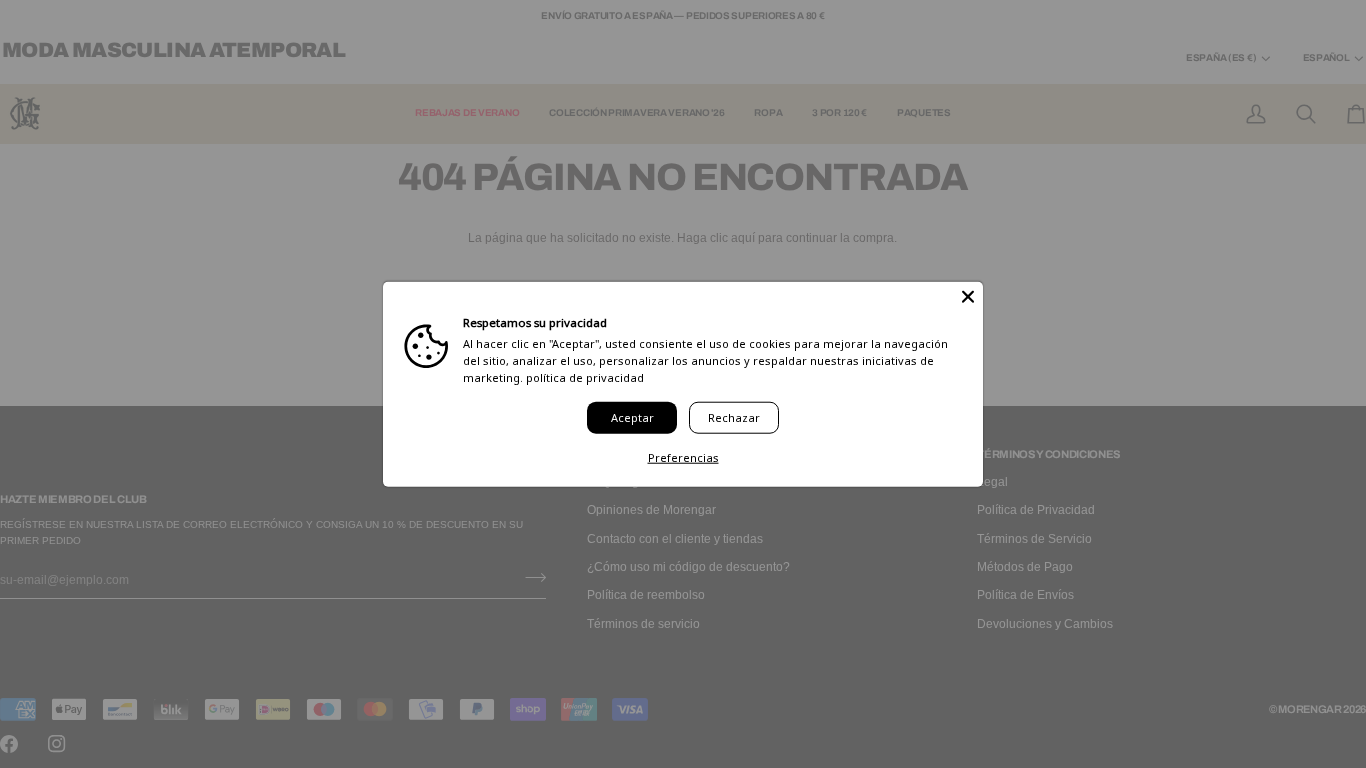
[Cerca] (968, 297)
